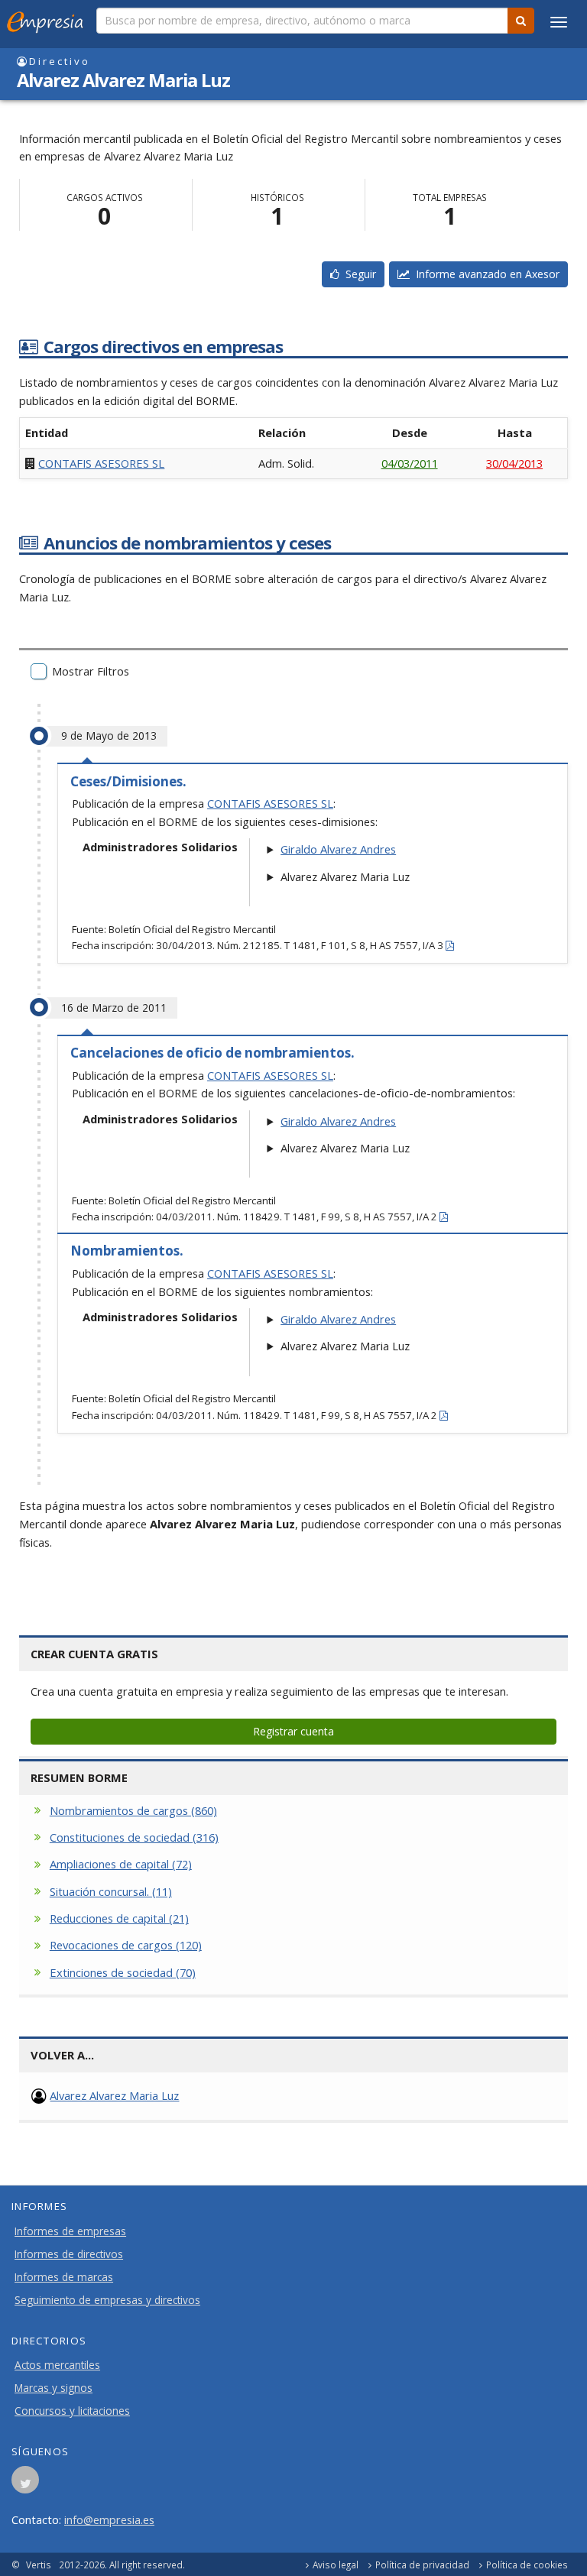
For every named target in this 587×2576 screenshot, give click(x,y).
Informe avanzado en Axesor (485, 274)
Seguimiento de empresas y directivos (107, 2300)
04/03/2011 (410, 463)
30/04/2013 (514, 463)
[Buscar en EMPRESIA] (521, 21)
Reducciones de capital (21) (119, 1918)
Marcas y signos (54, 2388)
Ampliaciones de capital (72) (121, 1864)
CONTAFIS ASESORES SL (101, 463)
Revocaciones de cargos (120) (126, 1945)
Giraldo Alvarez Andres (338, 849)
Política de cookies (527, 2565)
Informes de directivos (69, 2254)
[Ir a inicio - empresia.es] (48, 19)
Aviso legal (336, 2565)
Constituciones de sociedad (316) (134, 1837)
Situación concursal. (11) (111, 1891)
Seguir (358, 274)
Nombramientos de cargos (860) (133, 1810)
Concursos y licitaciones (72, 2411)
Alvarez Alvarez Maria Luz (114, 2095)
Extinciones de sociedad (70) (123, 1972)
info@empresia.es (109, 2519)
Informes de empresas (70, 2231)
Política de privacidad (422, 2565)
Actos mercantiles (57, 2365)
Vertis (39, 2565)
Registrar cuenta (293, 1731)
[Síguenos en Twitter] (25, 2484)
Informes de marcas (64, 2277)
